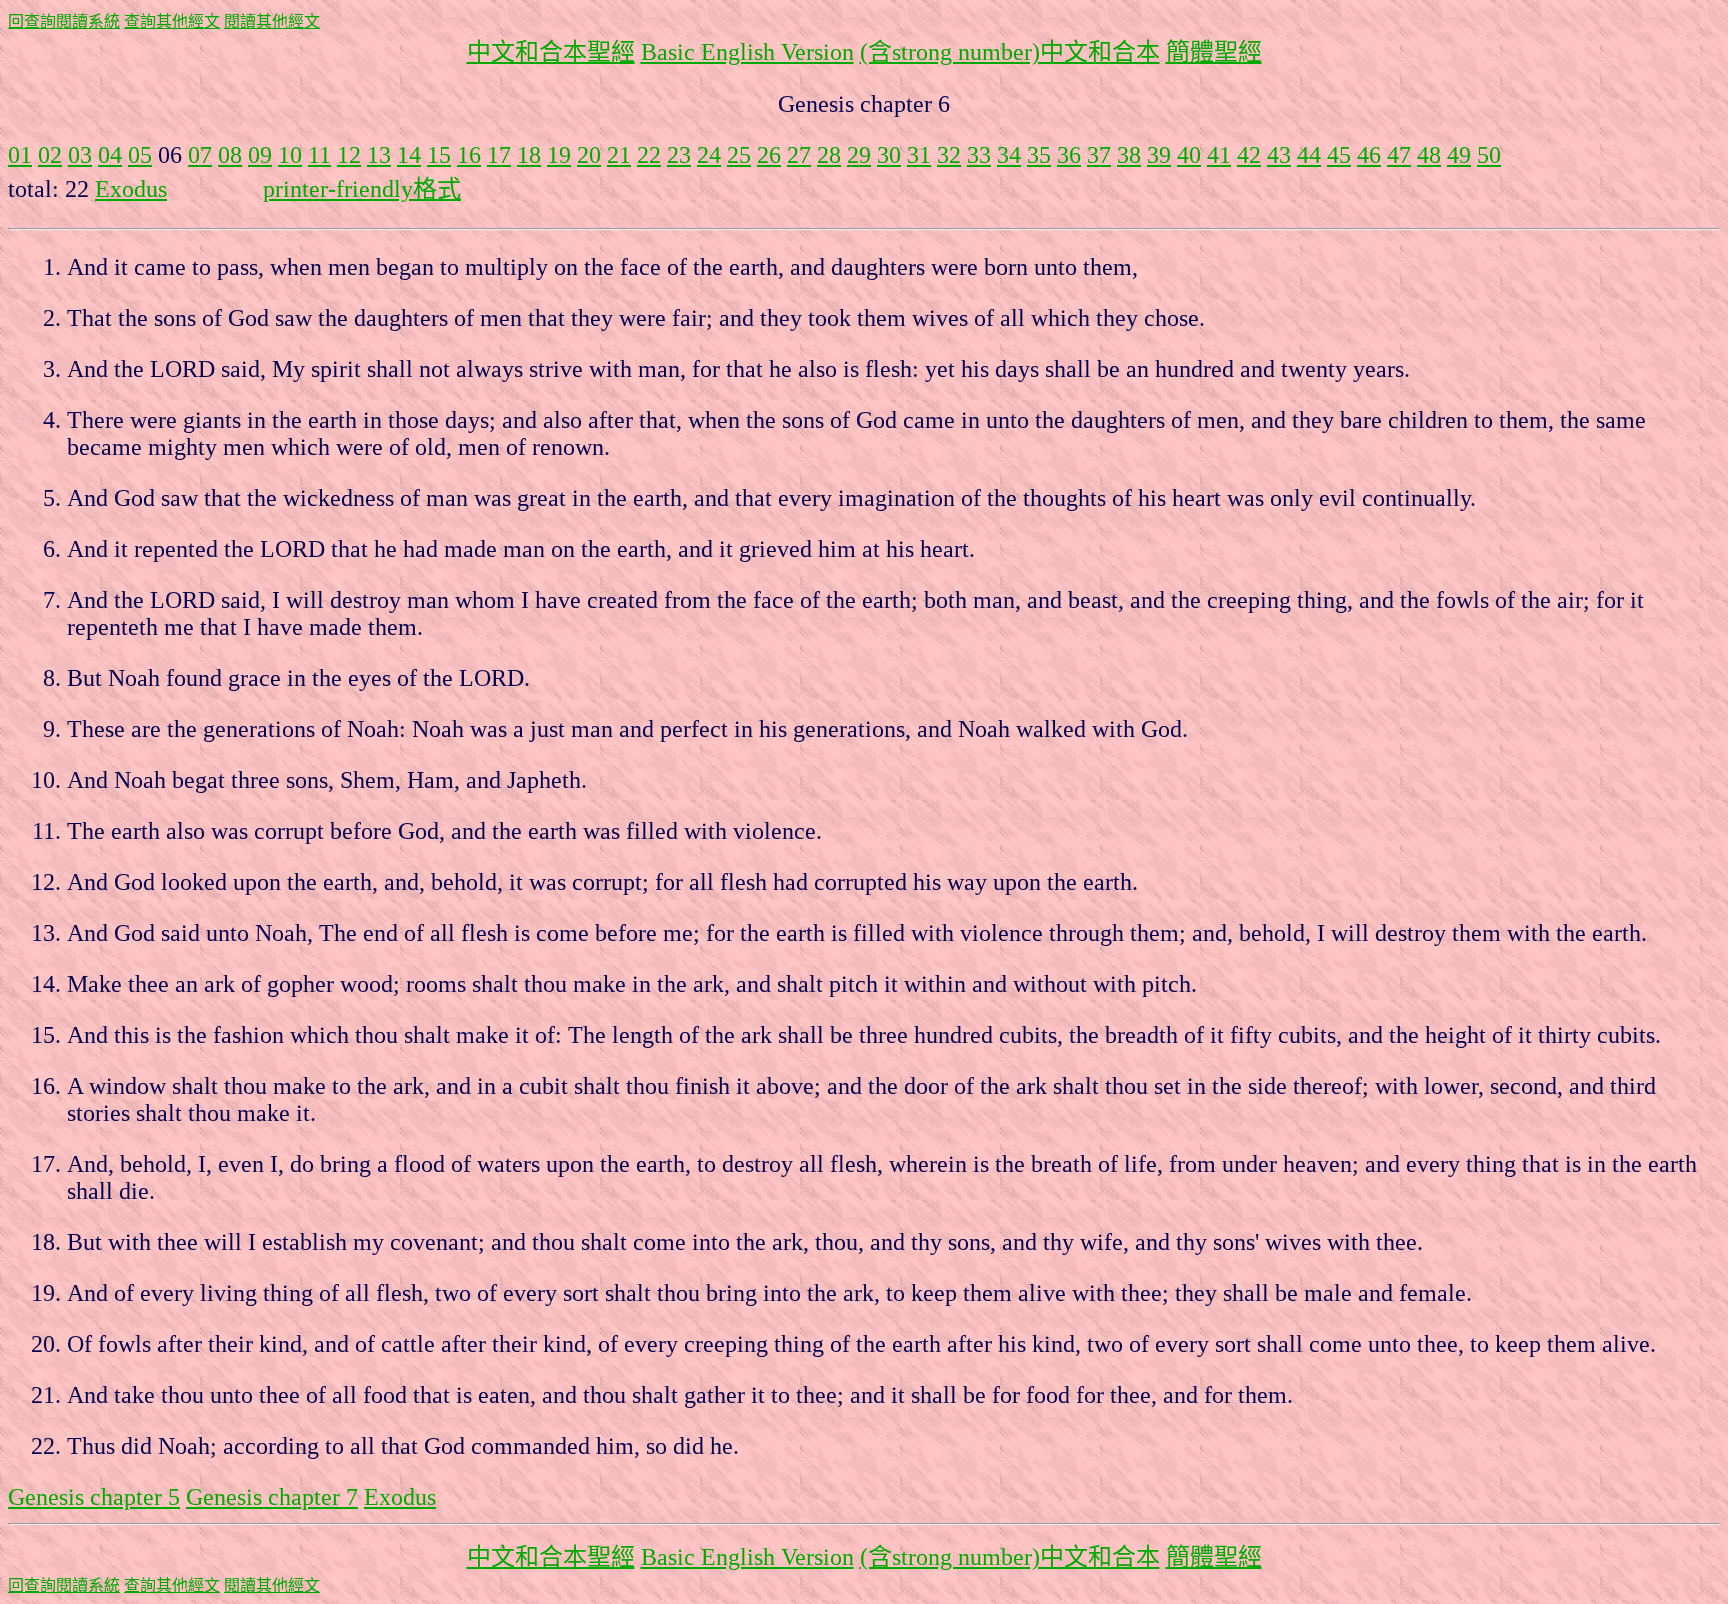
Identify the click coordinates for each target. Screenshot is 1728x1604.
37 (1099, 155)
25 (739, 155)
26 (769, 155)
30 (889, 155)
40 (1189, 155)
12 (349, 155)
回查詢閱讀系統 (64, 21)
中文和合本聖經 (551, 52)
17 (499, 155)
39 (1159, 155)
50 (1489, 155)
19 (559, 155)
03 (80, 155)
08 (230, 155)
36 (1069, 155)
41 (1219, 155)
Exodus (131, 189)
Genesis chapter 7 (272, 1497)
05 (140, 155)
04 (110, 155)
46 (1369, 155)
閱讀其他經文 (272, 21)
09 (260, 155)
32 (949, 155)
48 (1429, 155)
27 (799, 155)
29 (859, 155)
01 (20, 155)
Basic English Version (747, 52)
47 (1399, 155)
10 (290, 155)
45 (1339, 155)
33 (979, 155)
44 (1309, 155)
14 (409, 155)
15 (439, 155)
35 (1039, 155)
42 (1249, 155)
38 (1129, 155)
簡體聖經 (1214, 52)
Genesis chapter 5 (94, 1497)
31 (919, 155)
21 (619, 155)
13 (379, 155)
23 (679, 155)
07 (200, 155)
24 (709, 155)
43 (1279, 155)
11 (319, 155)
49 (1459, 155)
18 (529, 155)
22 (649, 155)
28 (829, 155)
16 (469, 155)
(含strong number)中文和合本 (1010, 52)
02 (50, 155)
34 (1009, 155)
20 (589, 155)
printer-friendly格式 (362, 189)
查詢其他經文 (172, 21)
